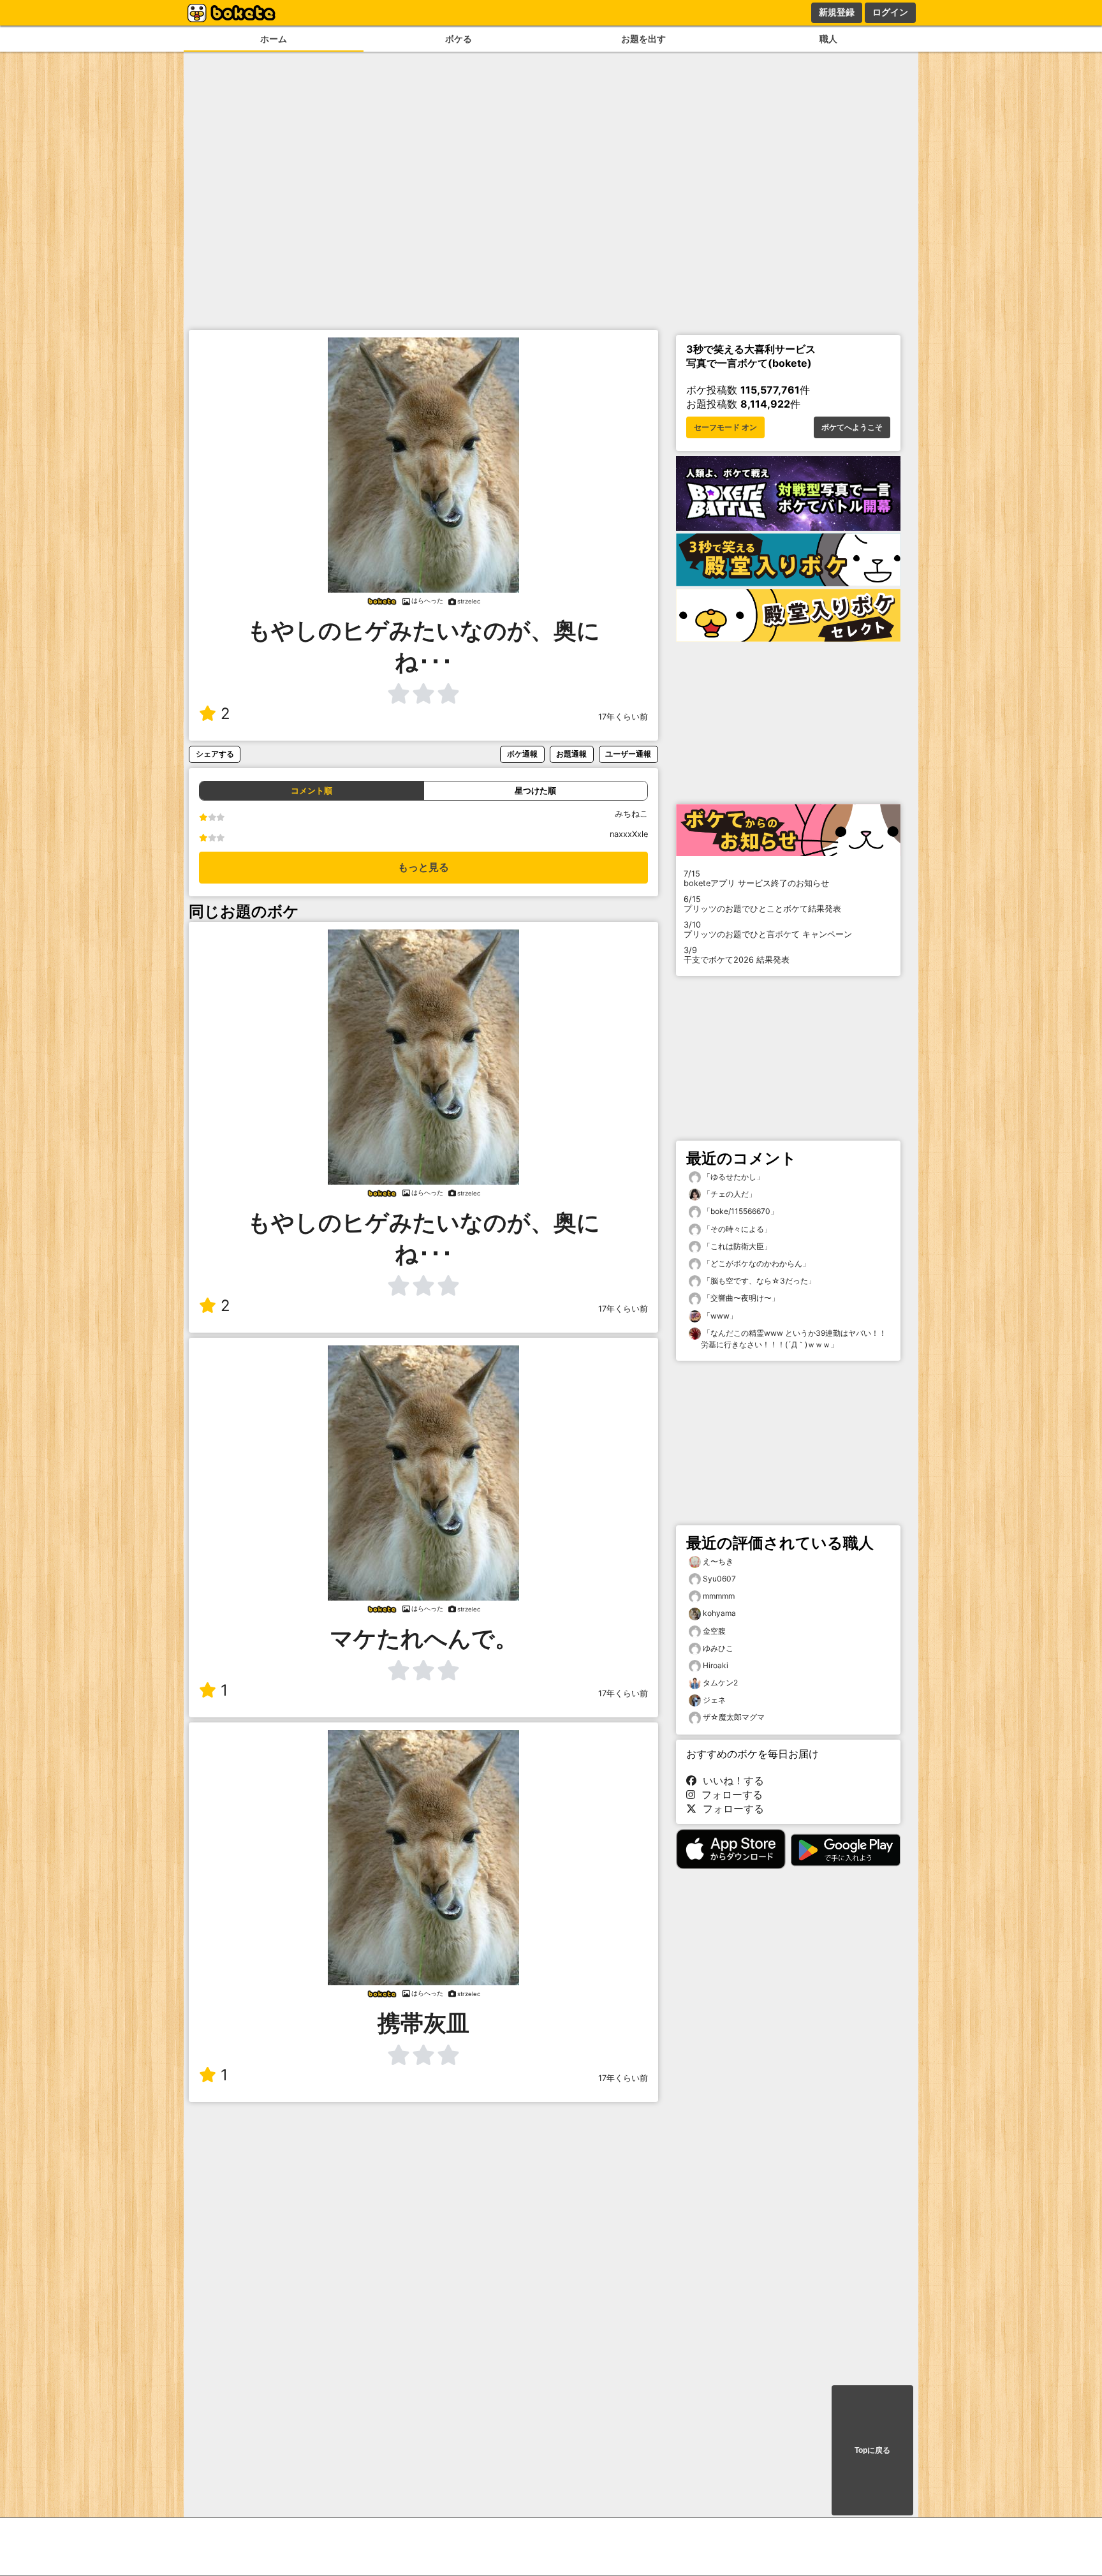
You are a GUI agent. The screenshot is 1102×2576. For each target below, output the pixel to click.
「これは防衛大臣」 (736, 1246)
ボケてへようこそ (852, 427)
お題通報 (571, 754)
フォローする (729, 1795)
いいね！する (730, 1780)
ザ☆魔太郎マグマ (734, 1717)
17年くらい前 (623, 717)
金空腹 (714, 1631)
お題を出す (643, 39)
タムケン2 (720, 1683)
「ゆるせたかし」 (732, 1177)
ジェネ (714, 1700)
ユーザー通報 (628, 754)
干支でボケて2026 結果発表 (737, 955)
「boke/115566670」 (739, 1211)
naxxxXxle (629, 834)
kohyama (719, 1613)
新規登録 (837, 12)
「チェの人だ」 (729, 1194)
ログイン (890, 12)
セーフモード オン (725, 427)
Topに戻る (872, 2450)
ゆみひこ (718, 1648)
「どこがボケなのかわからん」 (755, 1263)
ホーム (274, 39)
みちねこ (631, 814)
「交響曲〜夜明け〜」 (740, 1298)
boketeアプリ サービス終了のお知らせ (756, 878)
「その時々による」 (736, 1229)
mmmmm (719, 1596)
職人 (828, 39)
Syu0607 (719, 1579)
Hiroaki (716, 1665)
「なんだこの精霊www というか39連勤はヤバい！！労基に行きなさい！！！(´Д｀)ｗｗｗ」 (794, 1339)
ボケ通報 (522, 754)
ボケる (459, 39)
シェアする (215, 754)
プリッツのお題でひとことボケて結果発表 (762, 904)
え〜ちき (718, 1561)
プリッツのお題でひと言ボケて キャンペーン (768, 929)
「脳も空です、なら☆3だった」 (758, 1281)
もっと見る (423, 867)
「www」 (719, 1316)
